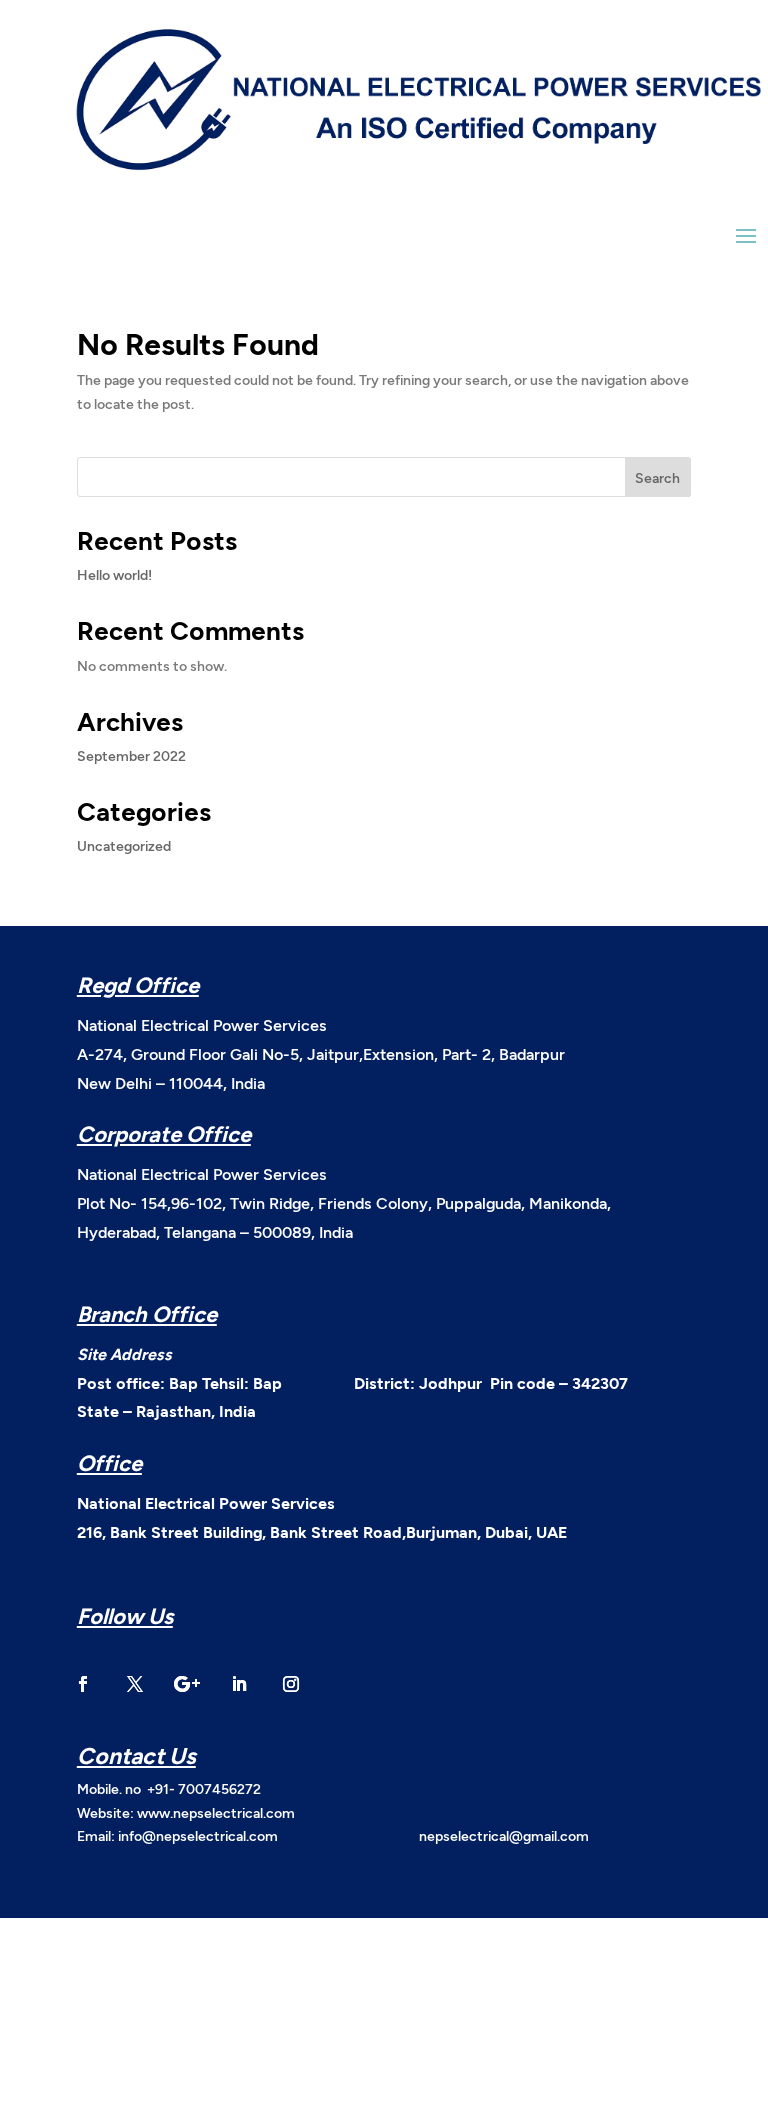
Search (657, 477)
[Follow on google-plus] (187, 1684)
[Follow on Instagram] (291, 1684)
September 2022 (131, 755)
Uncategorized (124, 845)
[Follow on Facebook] (83, 1684)
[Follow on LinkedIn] (239, 1684)
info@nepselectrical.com (198, 1835)
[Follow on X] (135, 1684)
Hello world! (114, 574)
